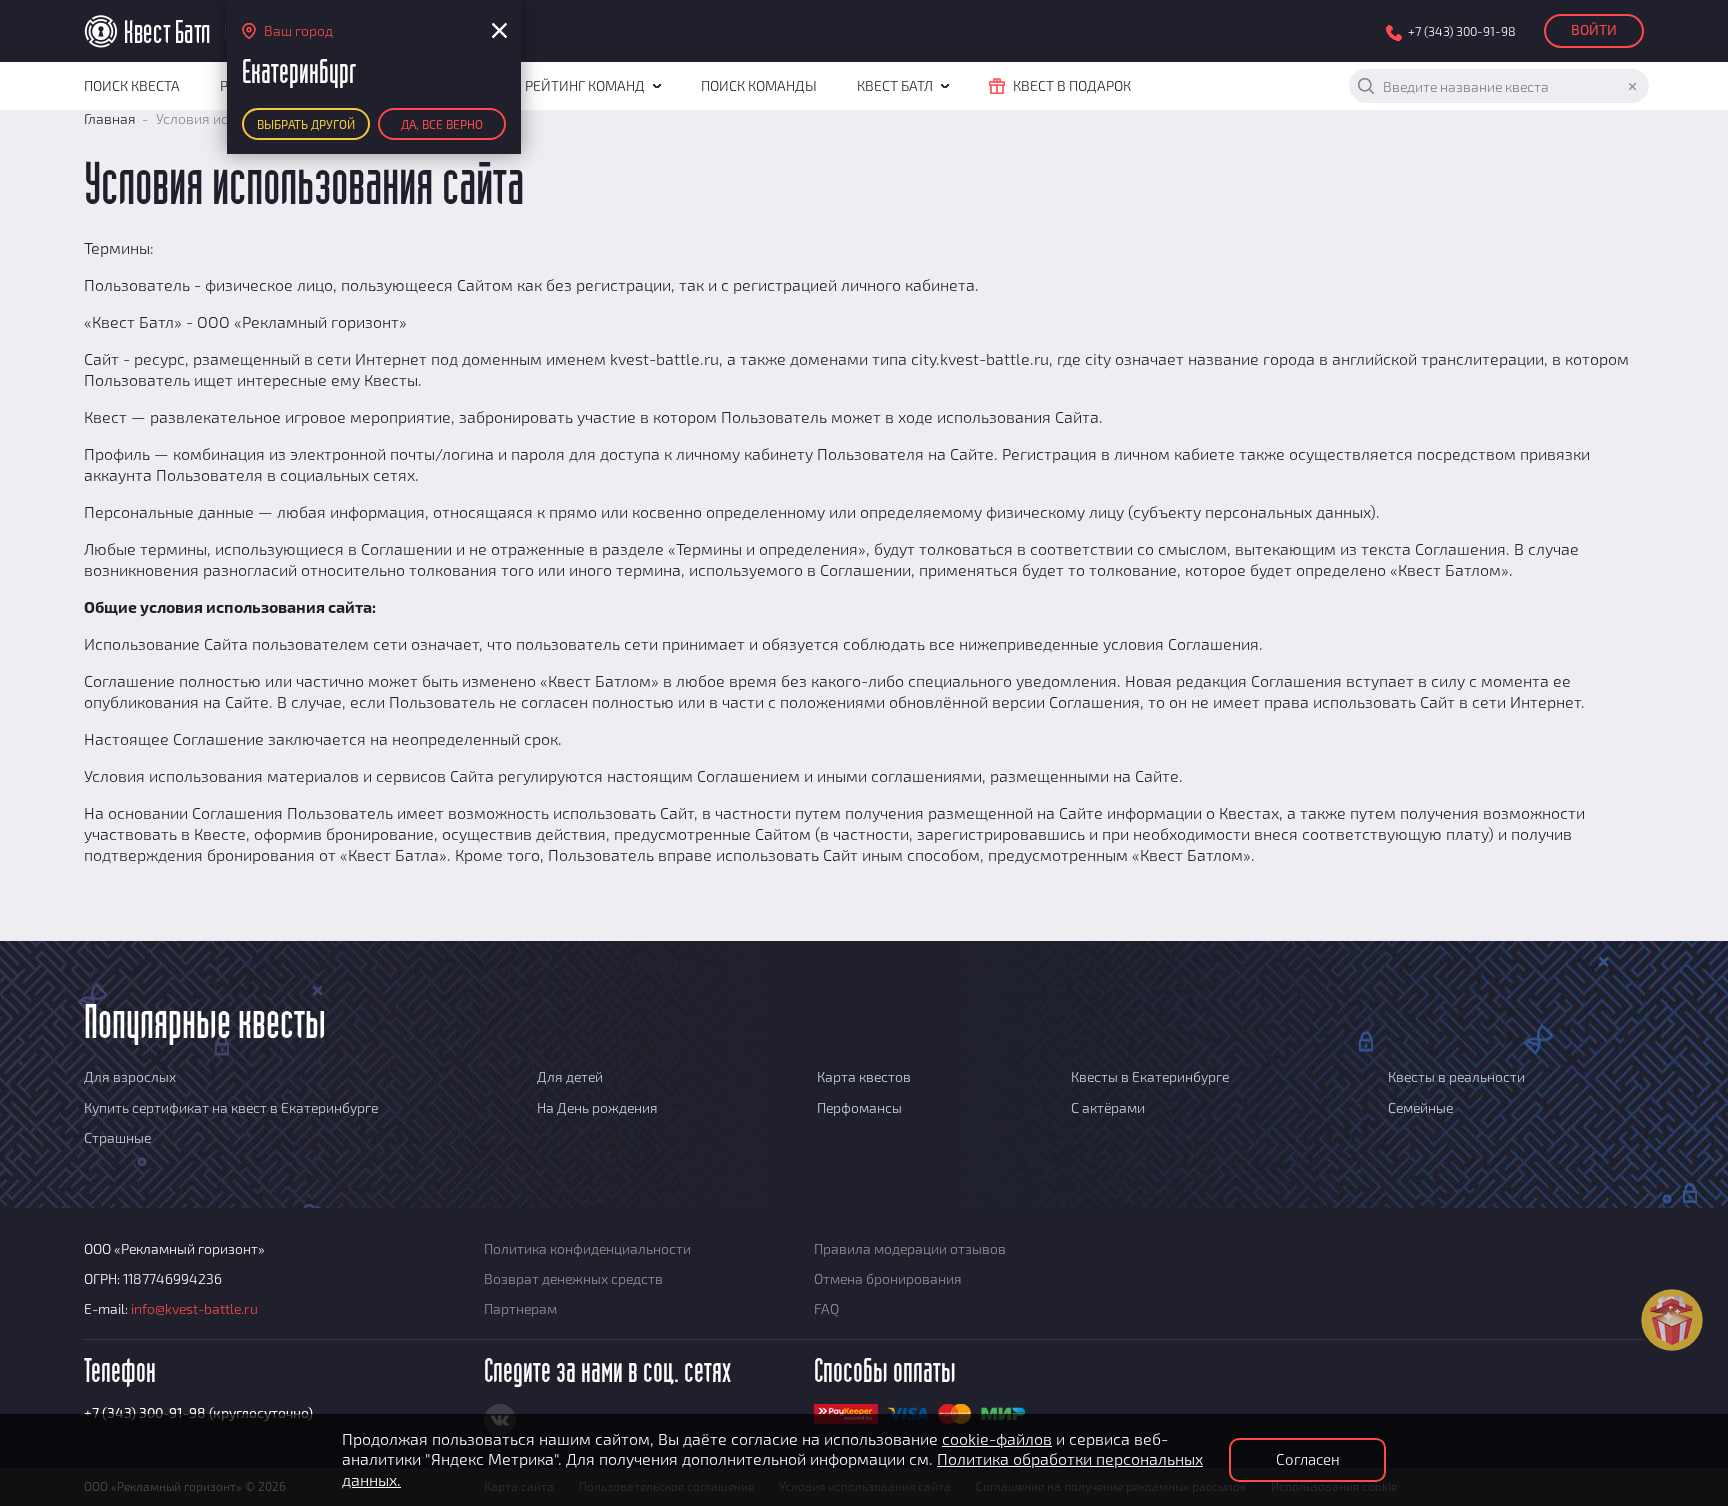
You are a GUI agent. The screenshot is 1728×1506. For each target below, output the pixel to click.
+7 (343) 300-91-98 (1462, 31)
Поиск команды (759, 85)
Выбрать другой (306, 124)
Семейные (1420, 1107)
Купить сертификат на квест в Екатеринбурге (231, 1107)
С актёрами (1108, 1107)
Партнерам (520, 1308)
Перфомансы (859, 1107)
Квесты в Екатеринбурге (1150, 1076)
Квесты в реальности (1456, 1076)
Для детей (570, 1076)
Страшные (117, 1137)
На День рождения (597, 1107)
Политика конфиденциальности (587, 1248)
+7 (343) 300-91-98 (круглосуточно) (198, 1412)
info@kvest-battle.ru (194, 1308)
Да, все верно (442, 124)
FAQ (826, 1308)
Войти (1594, 29)
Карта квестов (864, 1076)
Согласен (1308, 1459)
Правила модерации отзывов (910, 1248)
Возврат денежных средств (573, 1278)
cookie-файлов (997, 1438)
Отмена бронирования (888, 1278)
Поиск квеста (132, 85)
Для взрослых (130, 1076)
